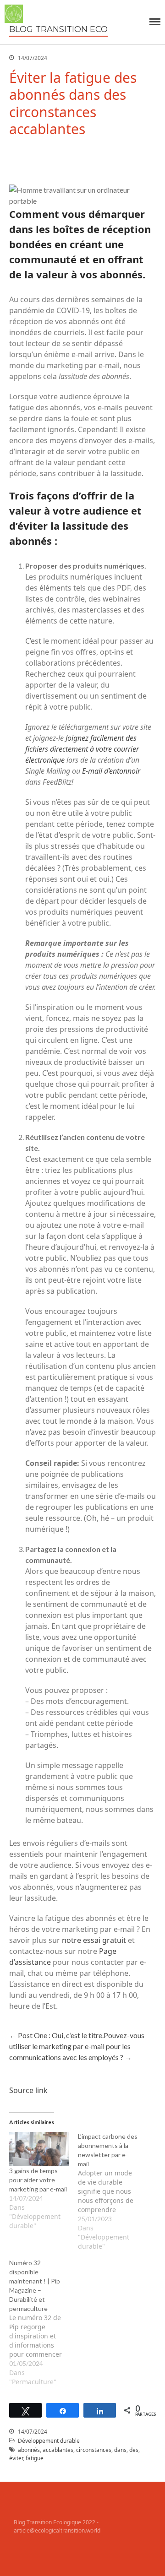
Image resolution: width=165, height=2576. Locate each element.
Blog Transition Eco (58, 29)
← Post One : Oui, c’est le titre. (56, 2035)
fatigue (35, 2458)
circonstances (94, 2450)
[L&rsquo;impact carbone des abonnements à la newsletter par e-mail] (112, 2191)
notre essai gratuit (94, 1940)
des (134, 2450)
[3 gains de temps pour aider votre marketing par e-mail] (39, 2149)
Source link (28, 2090)
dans (120, 2450)
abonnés (29, 2450)
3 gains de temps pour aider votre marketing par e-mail (38, 2180)
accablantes (58, 2450)
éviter (16, 2458)
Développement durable (49, 2441)
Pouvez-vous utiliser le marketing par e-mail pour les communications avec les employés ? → (77, 2046)
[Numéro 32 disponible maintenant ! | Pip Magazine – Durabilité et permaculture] (44, 2322)
